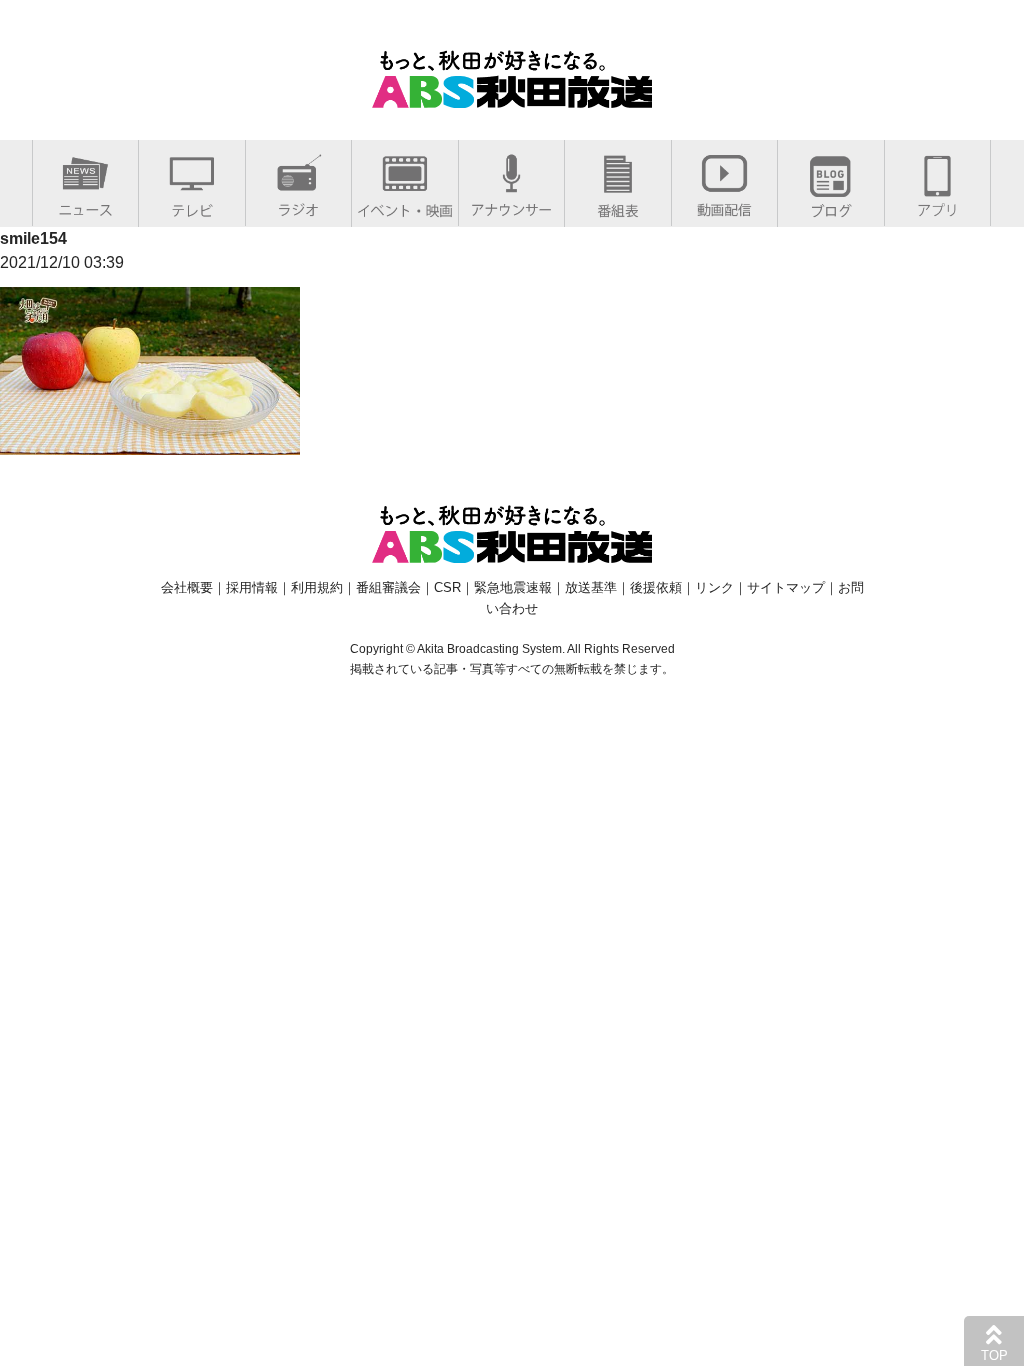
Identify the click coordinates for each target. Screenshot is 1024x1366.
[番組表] (618, 206)
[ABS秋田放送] (512, 95)
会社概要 (187, 587)
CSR (447, 587)
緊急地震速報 (513, 587)
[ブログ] (831, 206)
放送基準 (591, 587)
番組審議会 (388, 587)
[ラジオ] (298, 205)
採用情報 (252, 587)
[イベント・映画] (405, 206)
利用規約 (317, 587)
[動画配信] (724, 205)
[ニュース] (85, 205)
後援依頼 (656, 587)
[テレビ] (192, 206)
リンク (714, 587)
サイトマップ (786, 587)
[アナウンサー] (511, 205)
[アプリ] (937, 205)
